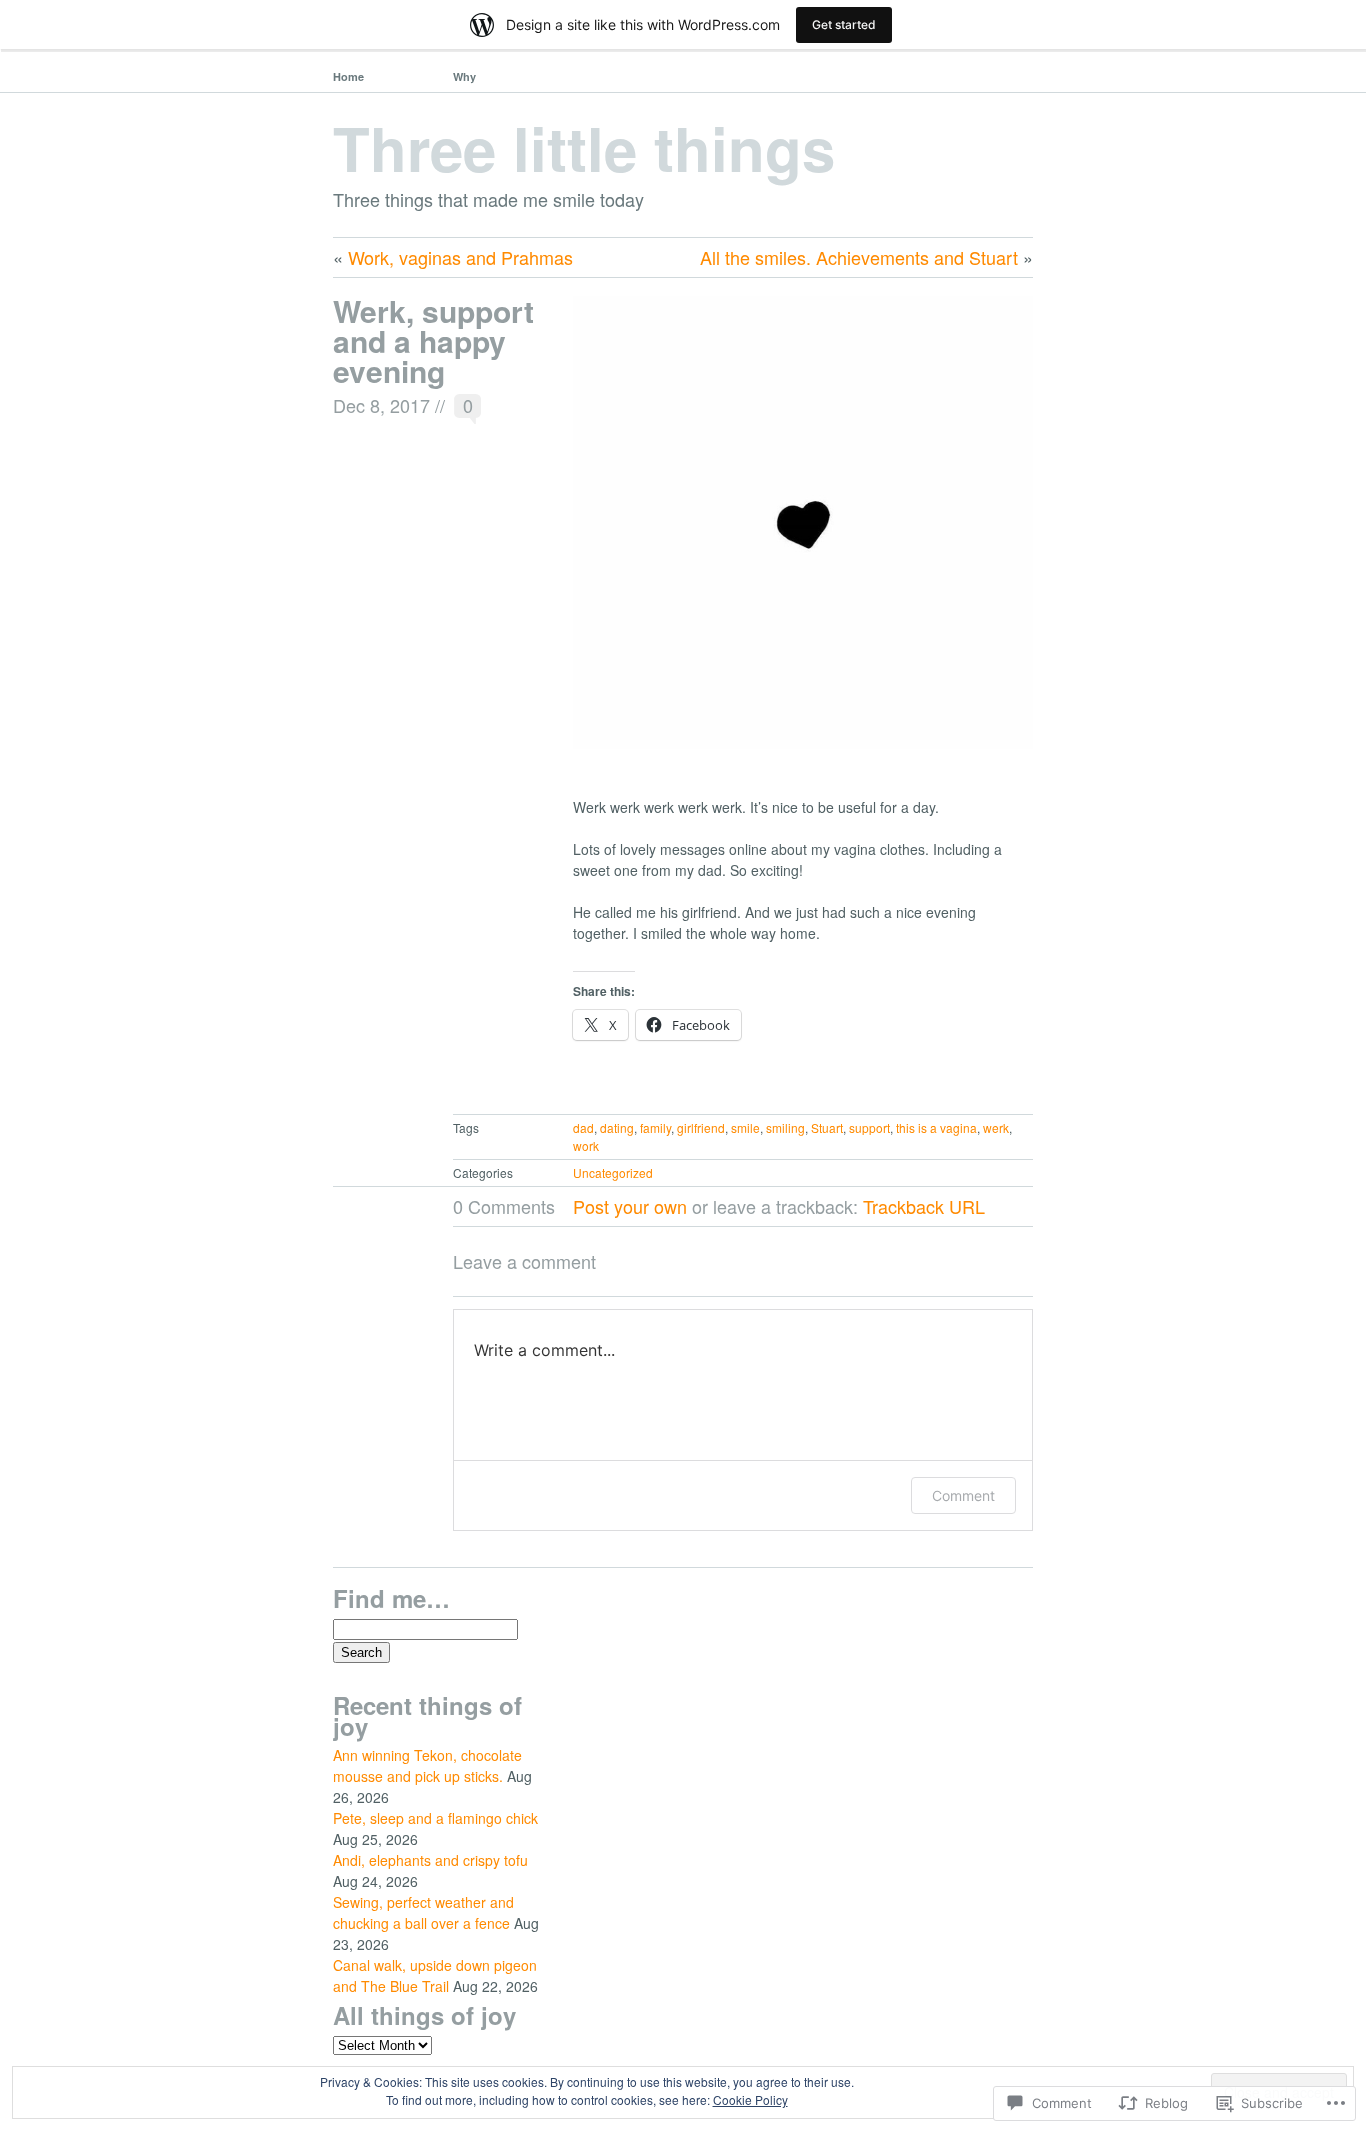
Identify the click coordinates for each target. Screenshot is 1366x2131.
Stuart (827, 1127)
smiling (785, 1127)
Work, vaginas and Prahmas (460, 257)
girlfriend (701, 1127)
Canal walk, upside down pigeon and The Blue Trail (435, 1975)
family (655, 1127)
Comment (963, 1495)
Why (464, 76)
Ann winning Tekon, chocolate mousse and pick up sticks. (427, 1765)
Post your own (630, 1206)
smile (745, 1127)
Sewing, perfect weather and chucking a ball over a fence (423, 1912)
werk (996, 1127)
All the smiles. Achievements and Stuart (859, 257)
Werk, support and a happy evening (433, 340)
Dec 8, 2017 (381, 405)
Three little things (584, 147)
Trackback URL (924, 1206)
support (869, 1127)
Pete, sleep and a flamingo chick (435, 1818)
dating (617, 1127)
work (586, 1145)
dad (583, 1127)
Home (348, 76)
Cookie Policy (750, 2099)
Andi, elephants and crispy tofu (430, 1860)
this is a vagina (936, 1127)
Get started (844, 24)
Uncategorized (613, 1172)
